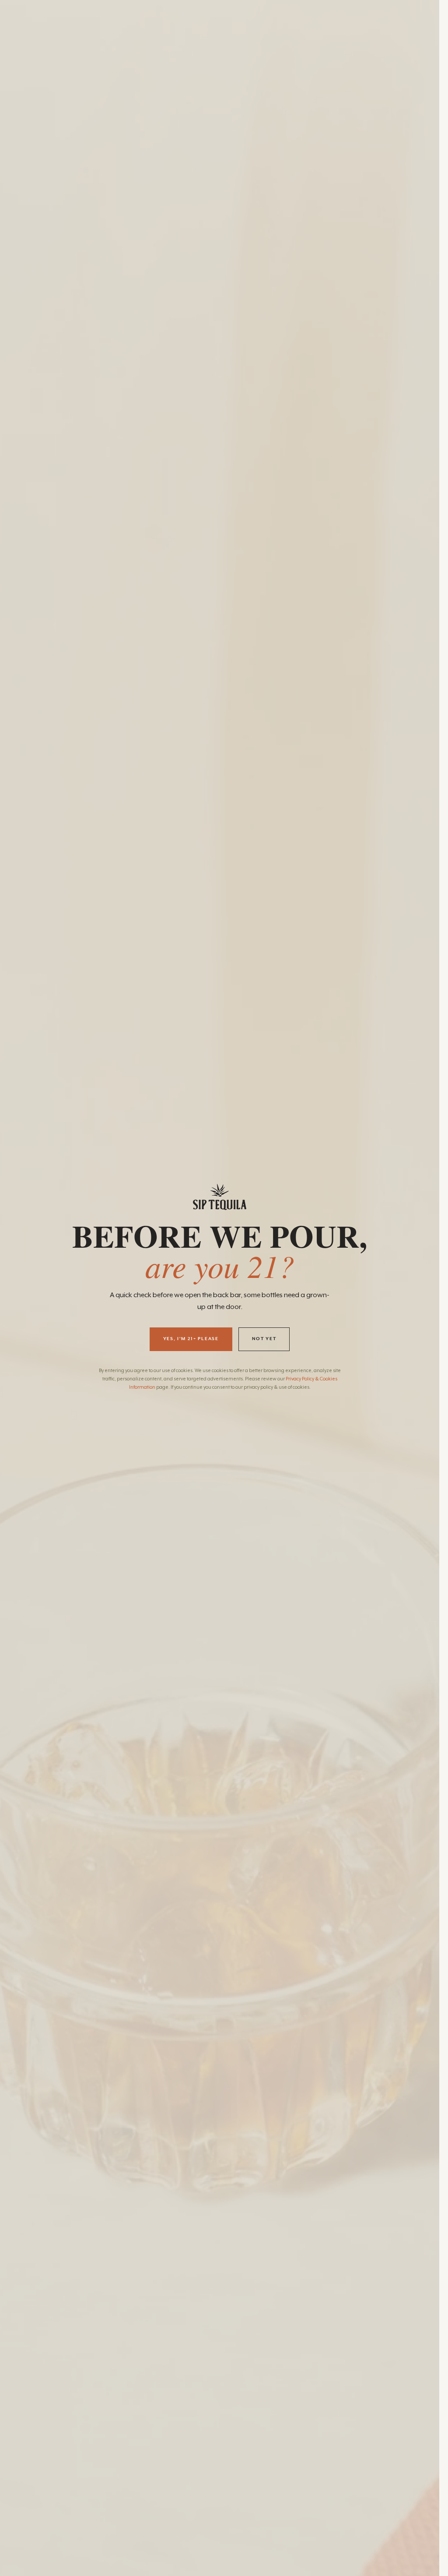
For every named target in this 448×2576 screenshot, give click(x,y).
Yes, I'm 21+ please (191, 1339)
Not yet (264, 1339)
